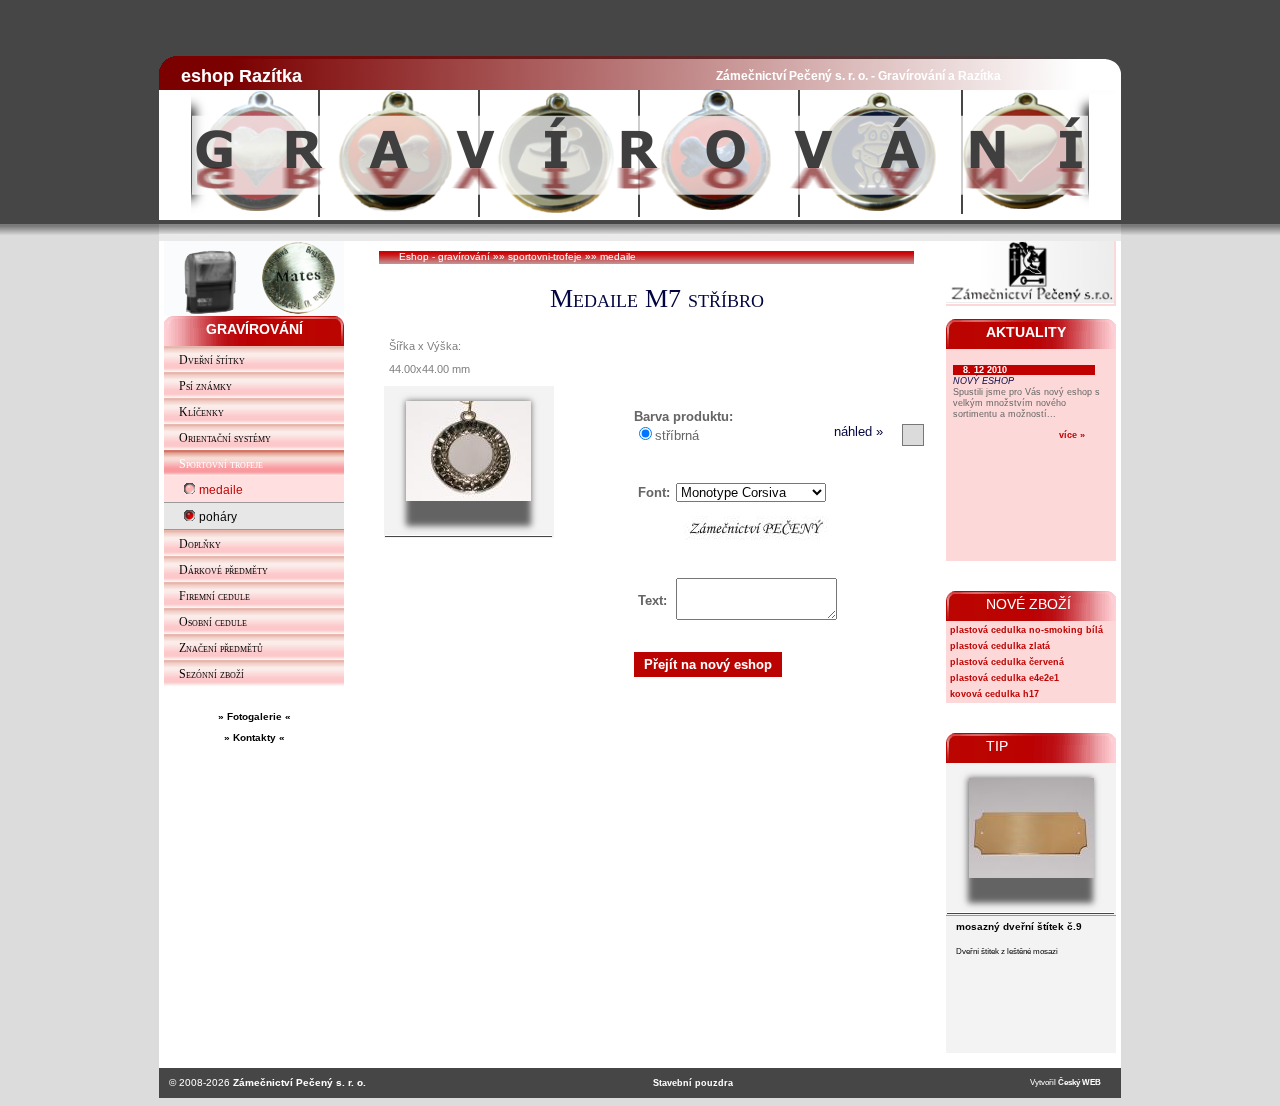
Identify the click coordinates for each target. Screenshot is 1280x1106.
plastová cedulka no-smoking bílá (1026, 630)
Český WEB (1079, 1082)
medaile (618, 256)
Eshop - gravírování (444, 256)
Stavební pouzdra (693, 1083)
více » (1072, 434)
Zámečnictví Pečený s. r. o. (299, 1082)
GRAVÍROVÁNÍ (254, 329)
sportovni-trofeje (545, 256)
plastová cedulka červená (1007, 662)
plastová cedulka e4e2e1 (1004, 678)
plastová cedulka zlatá (1000, 646)
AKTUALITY (1026, 332)
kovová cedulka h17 (994, 694)
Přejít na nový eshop (708, 664)
